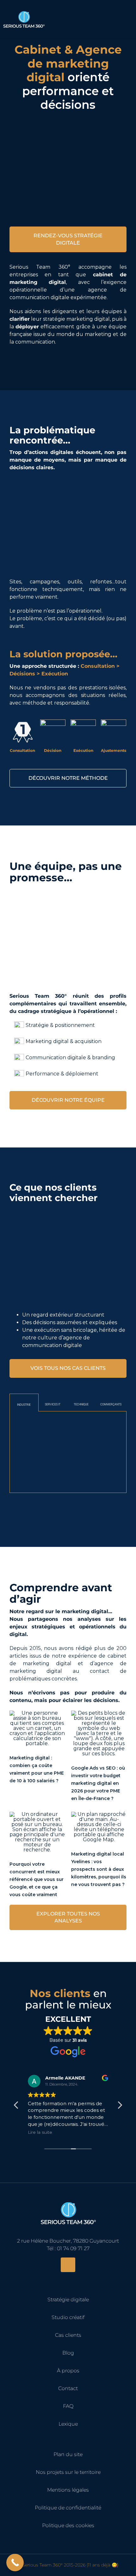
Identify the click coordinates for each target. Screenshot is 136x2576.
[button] (120, 2107)
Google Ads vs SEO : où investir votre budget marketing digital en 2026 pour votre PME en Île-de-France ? (98, 1783)
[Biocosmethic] (99, 1459)
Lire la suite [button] (40, 2132)
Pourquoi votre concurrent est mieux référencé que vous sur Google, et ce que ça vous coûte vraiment (37, 1879)
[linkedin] (68, 2265)
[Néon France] (99, 1425)
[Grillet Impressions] (37, 1459)
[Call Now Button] (15, 2563)
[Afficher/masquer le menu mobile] (127, 17)
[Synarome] (31, 1425)
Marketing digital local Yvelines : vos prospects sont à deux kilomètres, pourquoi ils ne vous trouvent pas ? (99, 1869)
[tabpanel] (68, 1452)
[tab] (24, 1403)
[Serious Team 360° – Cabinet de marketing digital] (68, 2198)
